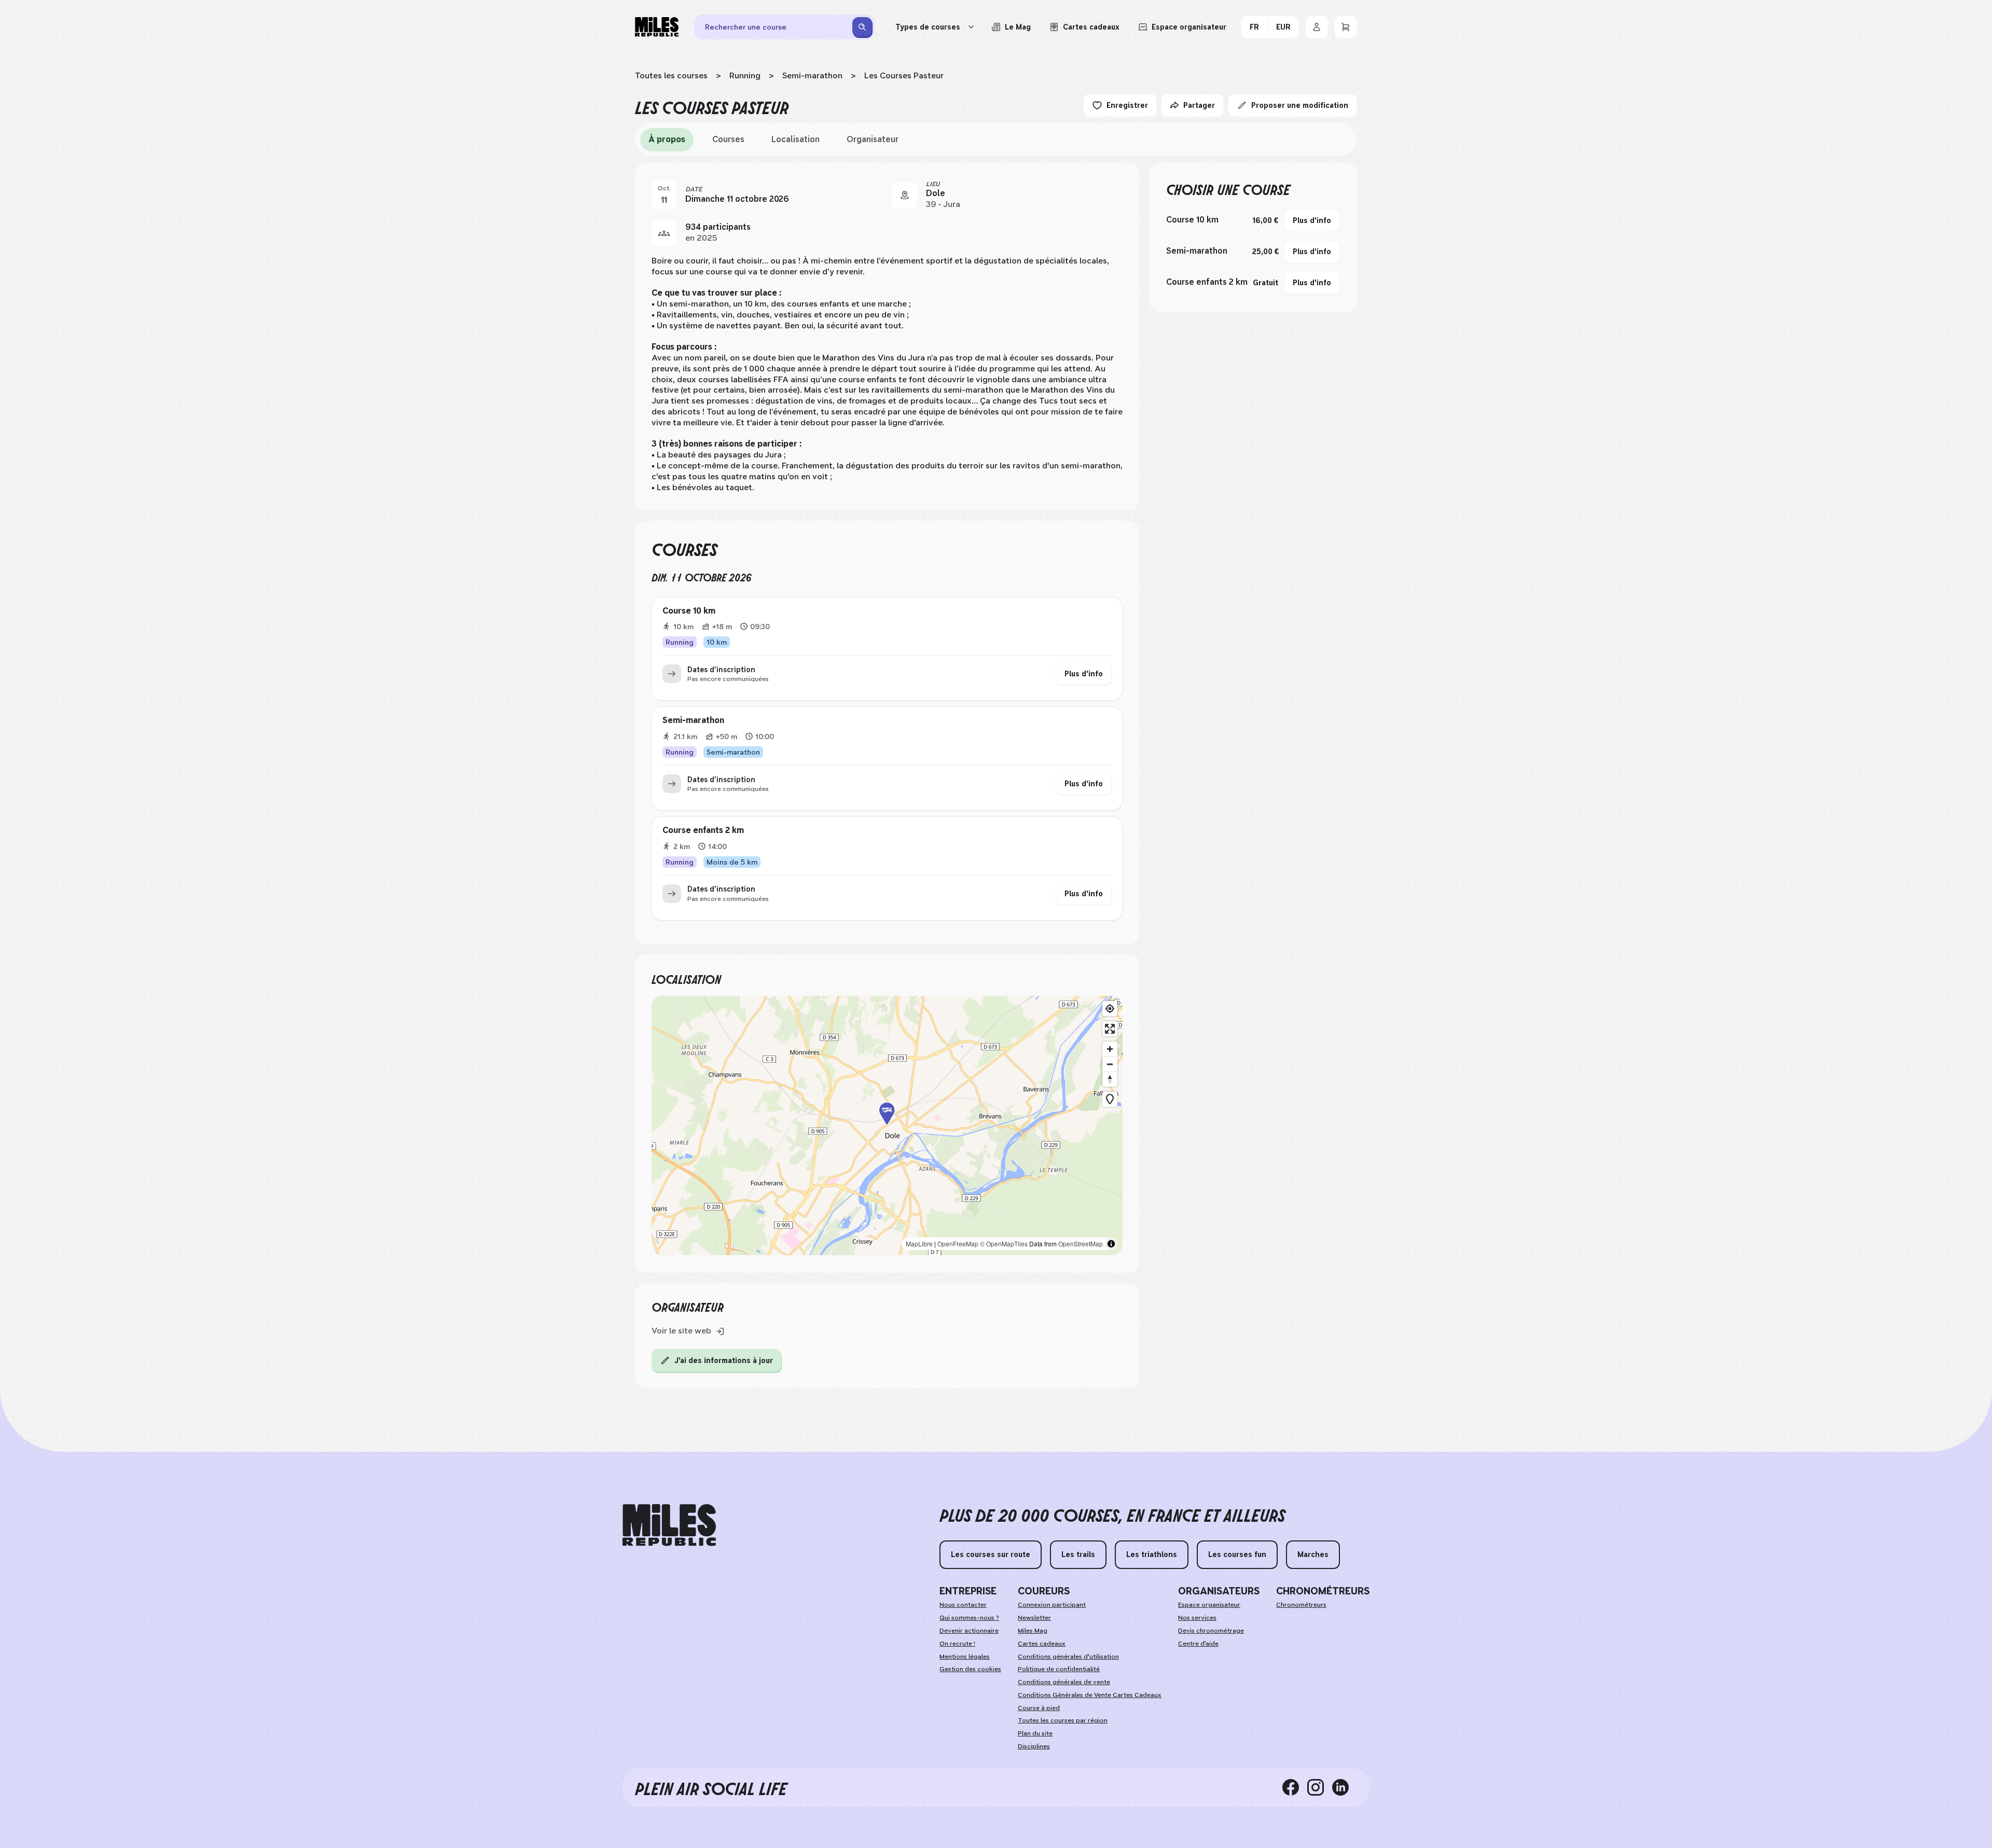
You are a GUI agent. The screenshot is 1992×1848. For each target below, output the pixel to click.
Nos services (1197, 1618)
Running (745, 75)
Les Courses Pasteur (904, 75)
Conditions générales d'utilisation (1068, 1657)
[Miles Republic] (657, 27)
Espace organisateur (1209, 1605)
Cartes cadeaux (1042, 1644)
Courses (728, 139)
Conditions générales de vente (1064, 1682)
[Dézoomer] (1110, 1064)
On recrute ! (957, 1644)
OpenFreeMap (958, 1243)
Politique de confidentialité (1059, 1669)
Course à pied (1039, 1708)
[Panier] (1346, 27)
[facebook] (1295, 1787)
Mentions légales (965, 1657)
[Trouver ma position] (1110, 1009)
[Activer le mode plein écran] (1110, 1029)
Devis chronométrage (1211, 1631)
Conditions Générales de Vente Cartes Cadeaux (1090, 1695)
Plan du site (1035, 1733)
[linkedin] (1345, 1787)
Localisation (796, 139)
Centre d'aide (1198, 1644)
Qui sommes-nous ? (969, 1618)
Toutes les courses (671, 75)
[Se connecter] (1317, 27)
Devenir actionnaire (969, 1631)
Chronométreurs (1301, 1605)
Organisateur (873, 139)
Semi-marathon (812, 75)
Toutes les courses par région (1063, 1720)
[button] (887, 1125)
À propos (667, 139)
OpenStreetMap (1081, 1243)
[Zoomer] (1110, 1049)
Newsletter (1034, 1618)
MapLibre (919, 1243)
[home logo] (669, 1525)
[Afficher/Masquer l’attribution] (1111, 1244)
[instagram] (1320, 1787)
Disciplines (1034, 1746)
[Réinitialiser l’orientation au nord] (1110, 1079)
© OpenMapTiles (1004, 1243)
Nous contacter (963, 1605)
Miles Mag (1033, 1631)
